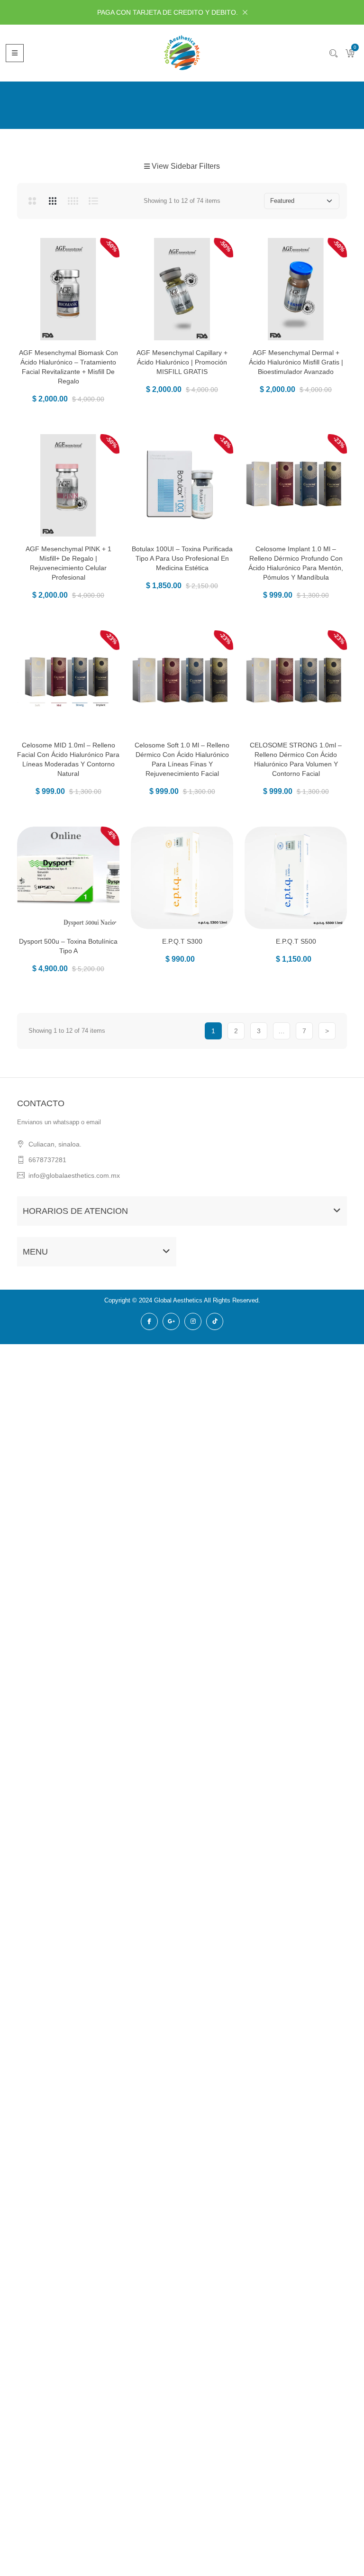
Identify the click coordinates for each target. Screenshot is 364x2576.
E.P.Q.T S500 (296, 941)
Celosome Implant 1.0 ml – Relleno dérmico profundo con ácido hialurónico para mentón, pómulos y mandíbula (296, 563)
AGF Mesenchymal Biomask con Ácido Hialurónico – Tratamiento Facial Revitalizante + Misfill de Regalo (68, 367)
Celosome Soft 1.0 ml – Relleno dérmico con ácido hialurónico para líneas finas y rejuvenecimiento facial (182, 759)
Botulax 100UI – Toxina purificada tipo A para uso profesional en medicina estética (182, 558)
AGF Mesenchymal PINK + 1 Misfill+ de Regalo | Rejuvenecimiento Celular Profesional (68, 563)
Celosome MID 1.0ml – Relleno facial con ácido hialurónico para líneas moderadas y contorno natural (68, 759)
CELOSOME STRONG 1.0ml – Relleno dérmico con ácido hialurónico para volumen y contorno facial (296, 759)
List (93, 201)
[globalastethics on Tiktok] (215, 1321)
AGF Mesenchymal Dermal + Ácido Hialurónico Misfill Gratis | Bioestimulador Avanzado (296, 362)
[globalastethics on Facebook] (149, 1321)
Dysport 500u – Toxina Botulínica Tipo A (68, 946)
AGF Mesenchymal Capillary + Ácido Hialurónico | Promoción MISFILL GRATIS (182, 362)
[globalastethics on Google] (171, 1321)
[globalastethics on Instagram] (193, 1321)
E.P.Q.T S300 (182, 941)
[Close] (245, 12)
